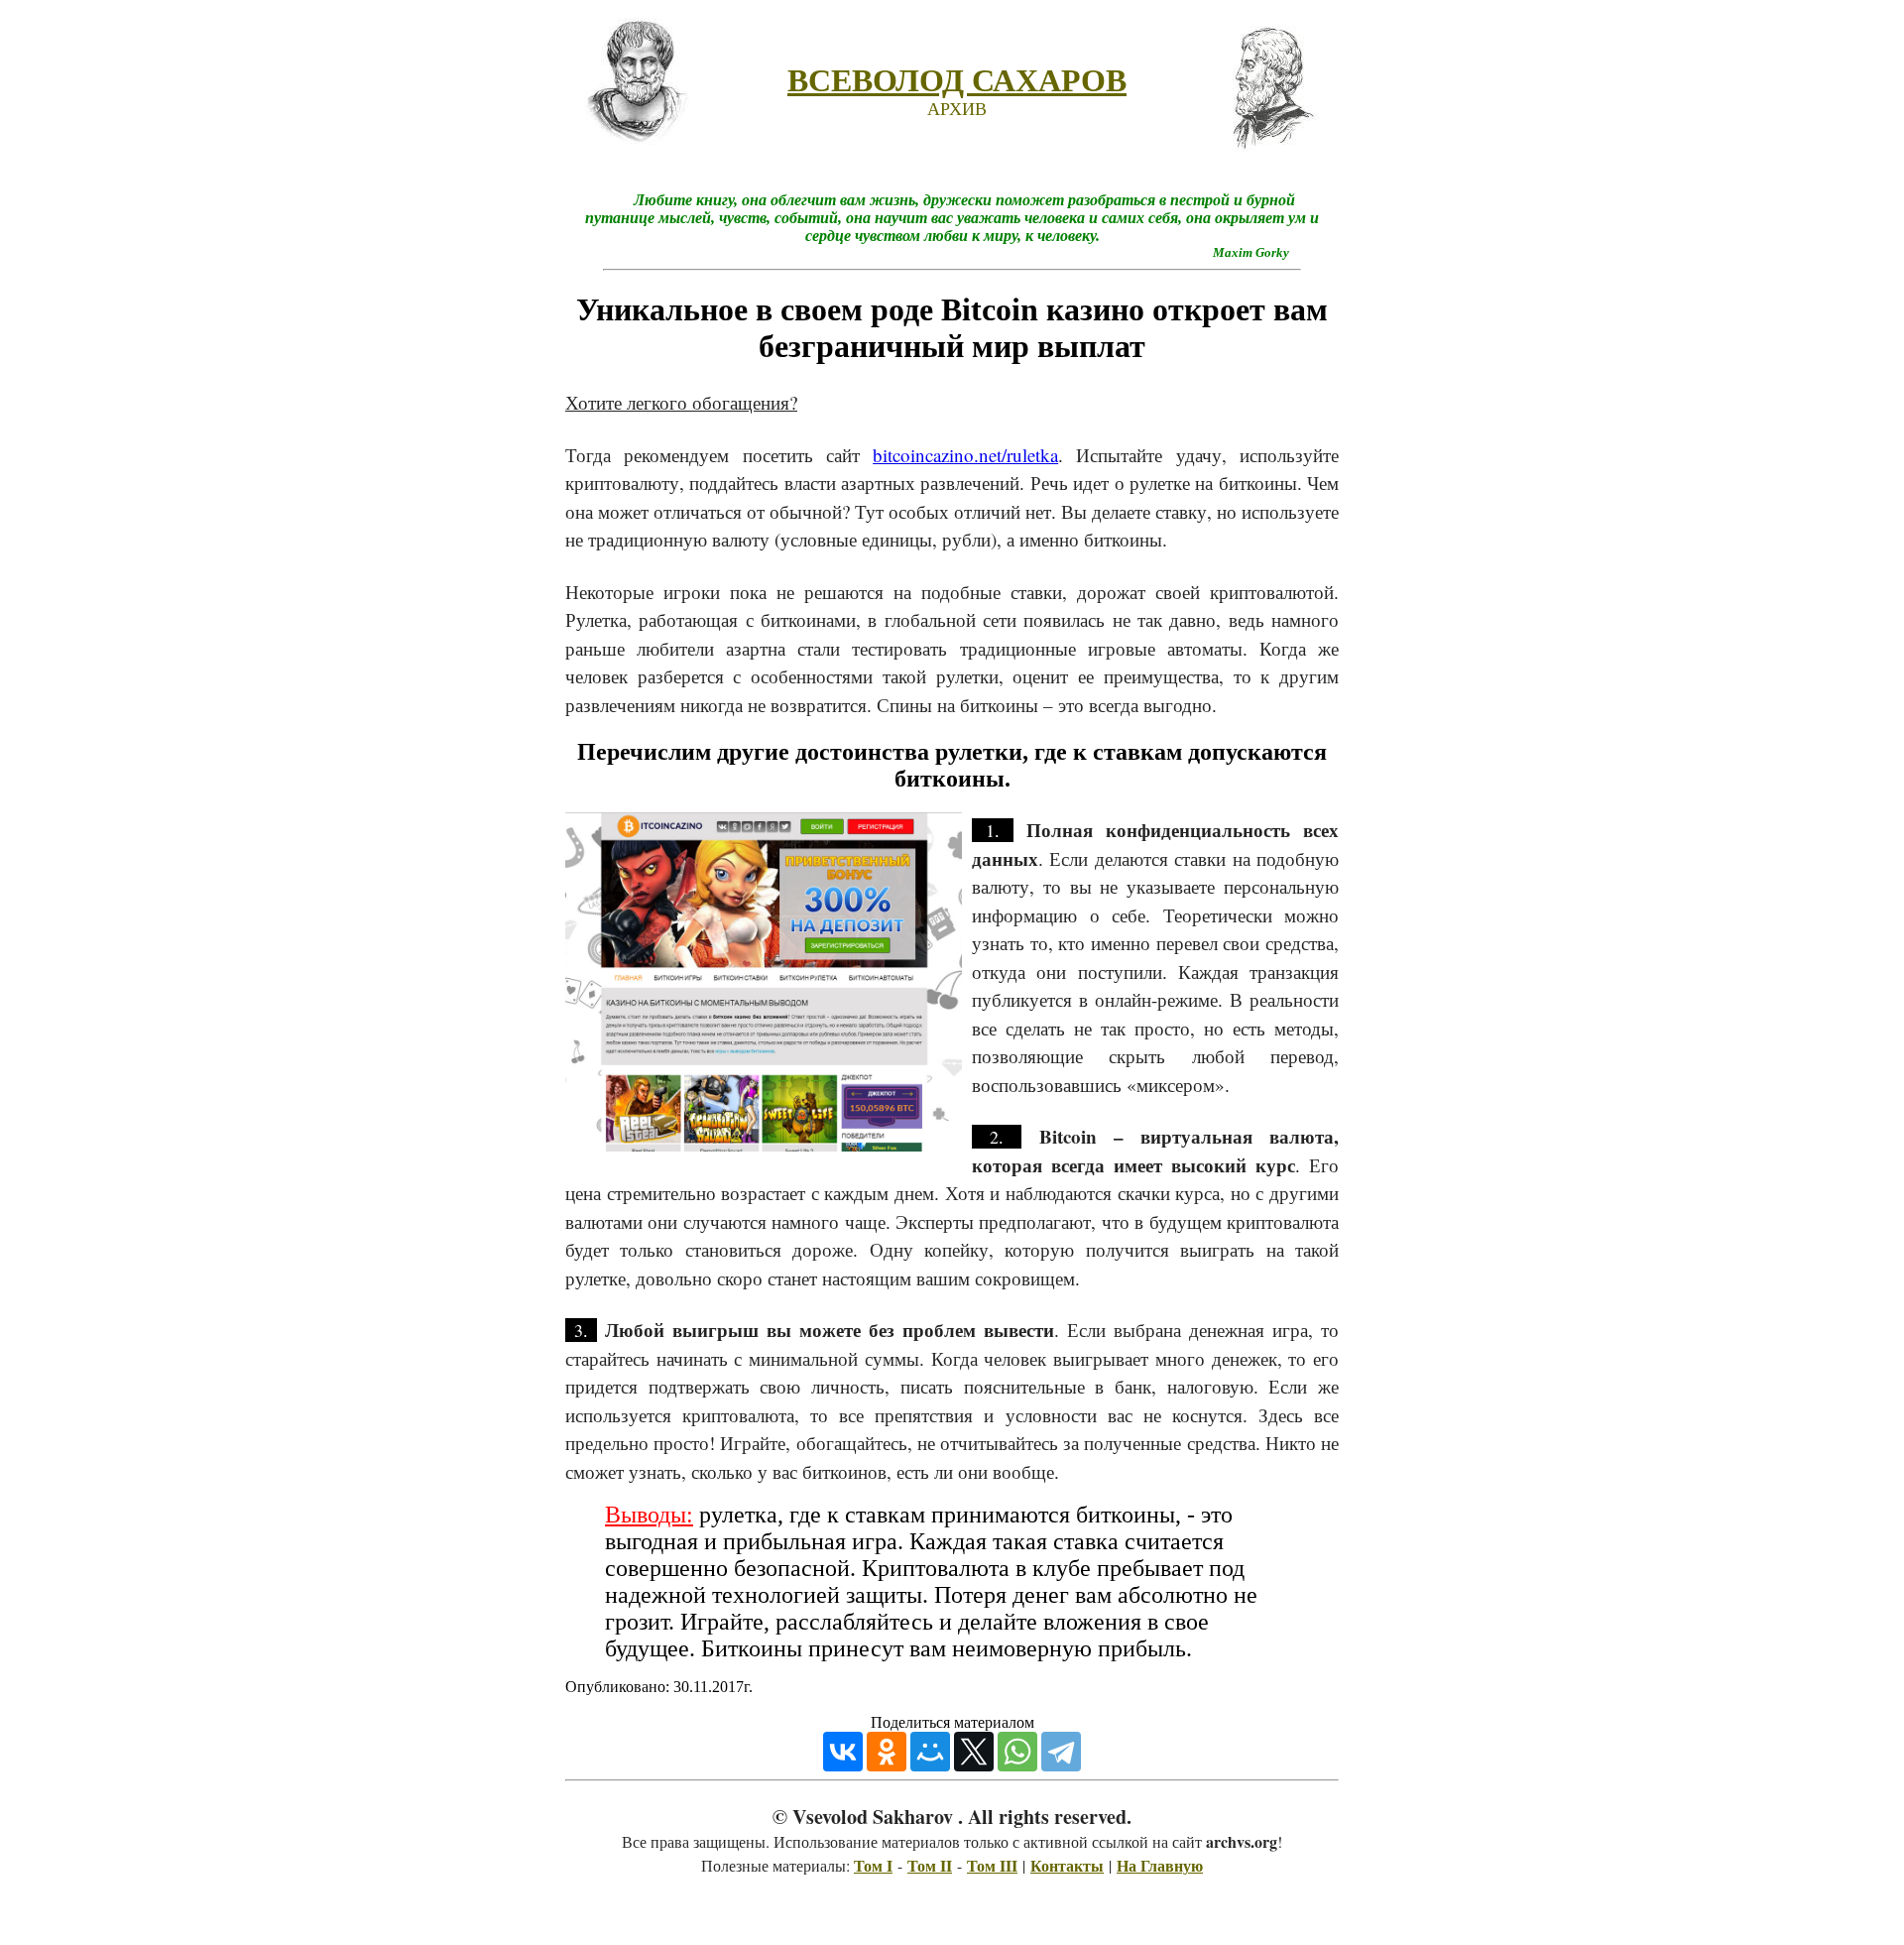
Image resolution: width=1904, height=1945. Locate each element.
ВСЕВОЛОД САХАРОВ (957, 80)
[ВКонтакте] (843, 1752)
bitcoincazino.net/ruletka (965, 455)
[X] (974, 1752)
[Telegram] (1061, 1752)
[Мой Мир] (930, 1752)
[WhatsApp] (1017, 1752)
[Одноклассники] (887, 1752)
